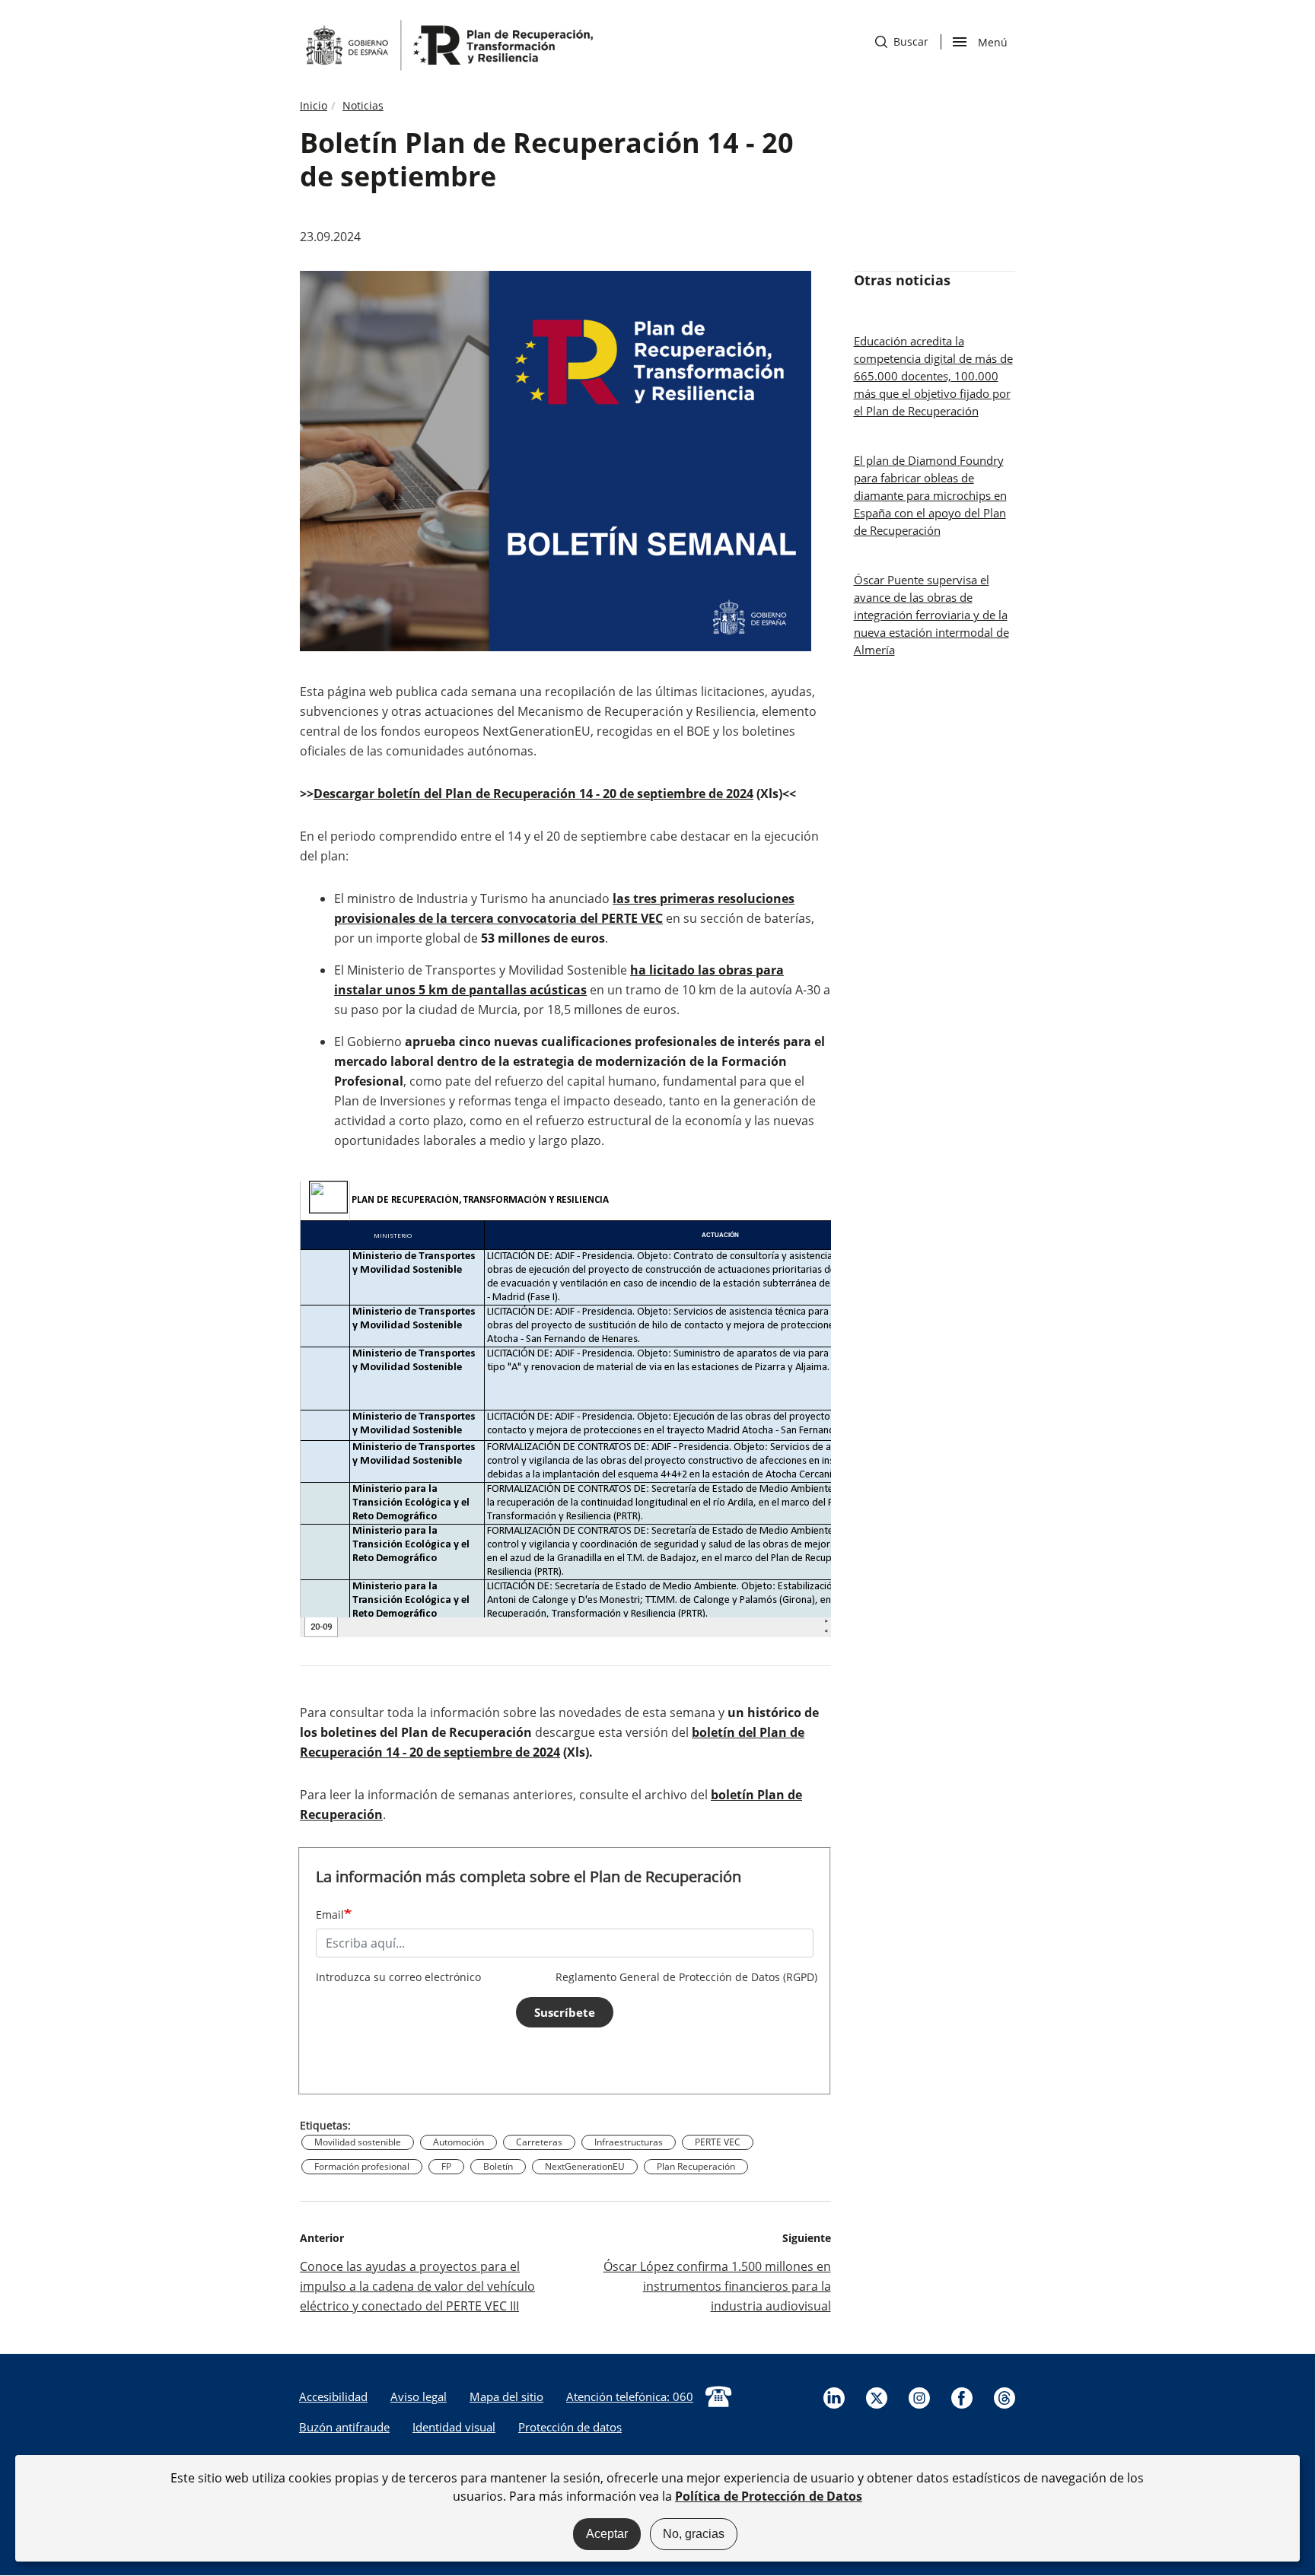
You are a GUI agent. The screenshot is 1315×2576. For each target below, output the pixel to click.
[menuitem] (333, 2396)
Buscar (902, 41)
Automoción (458, 2142)
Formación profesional (362, 2166)
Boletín (498, 2166)
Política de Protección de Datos (769, 2496)
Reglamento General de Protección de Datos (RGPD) (686, 1977)
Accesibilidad (333, 2396)
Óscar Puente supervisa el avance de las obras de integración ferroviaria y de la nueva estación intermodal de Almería (931, 615)
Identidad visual (454, 2427)
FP (446, 2166)
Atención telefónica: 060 (630, 2396)
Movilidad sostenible (358, 2142)
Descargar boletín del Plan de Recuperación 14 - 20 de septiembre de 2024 (533, 793)
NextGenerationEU (585, 2166)
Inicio (314, 105)
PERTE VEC (718, 2142)
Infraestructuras (629, 2142)
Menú (992, 41)
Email (330, 1915)
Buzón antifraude (344, 2427)
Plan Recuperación (696, 2166)
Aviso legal (419, 2396)
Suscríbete (565, 2012)
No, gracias (694, 2534)
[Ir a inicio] (448, 44)
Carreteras (539, 2142)
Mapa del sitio (506, 2396)
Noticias (363, 105)
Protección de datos (570, 2427)
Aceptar (607, 2534)
